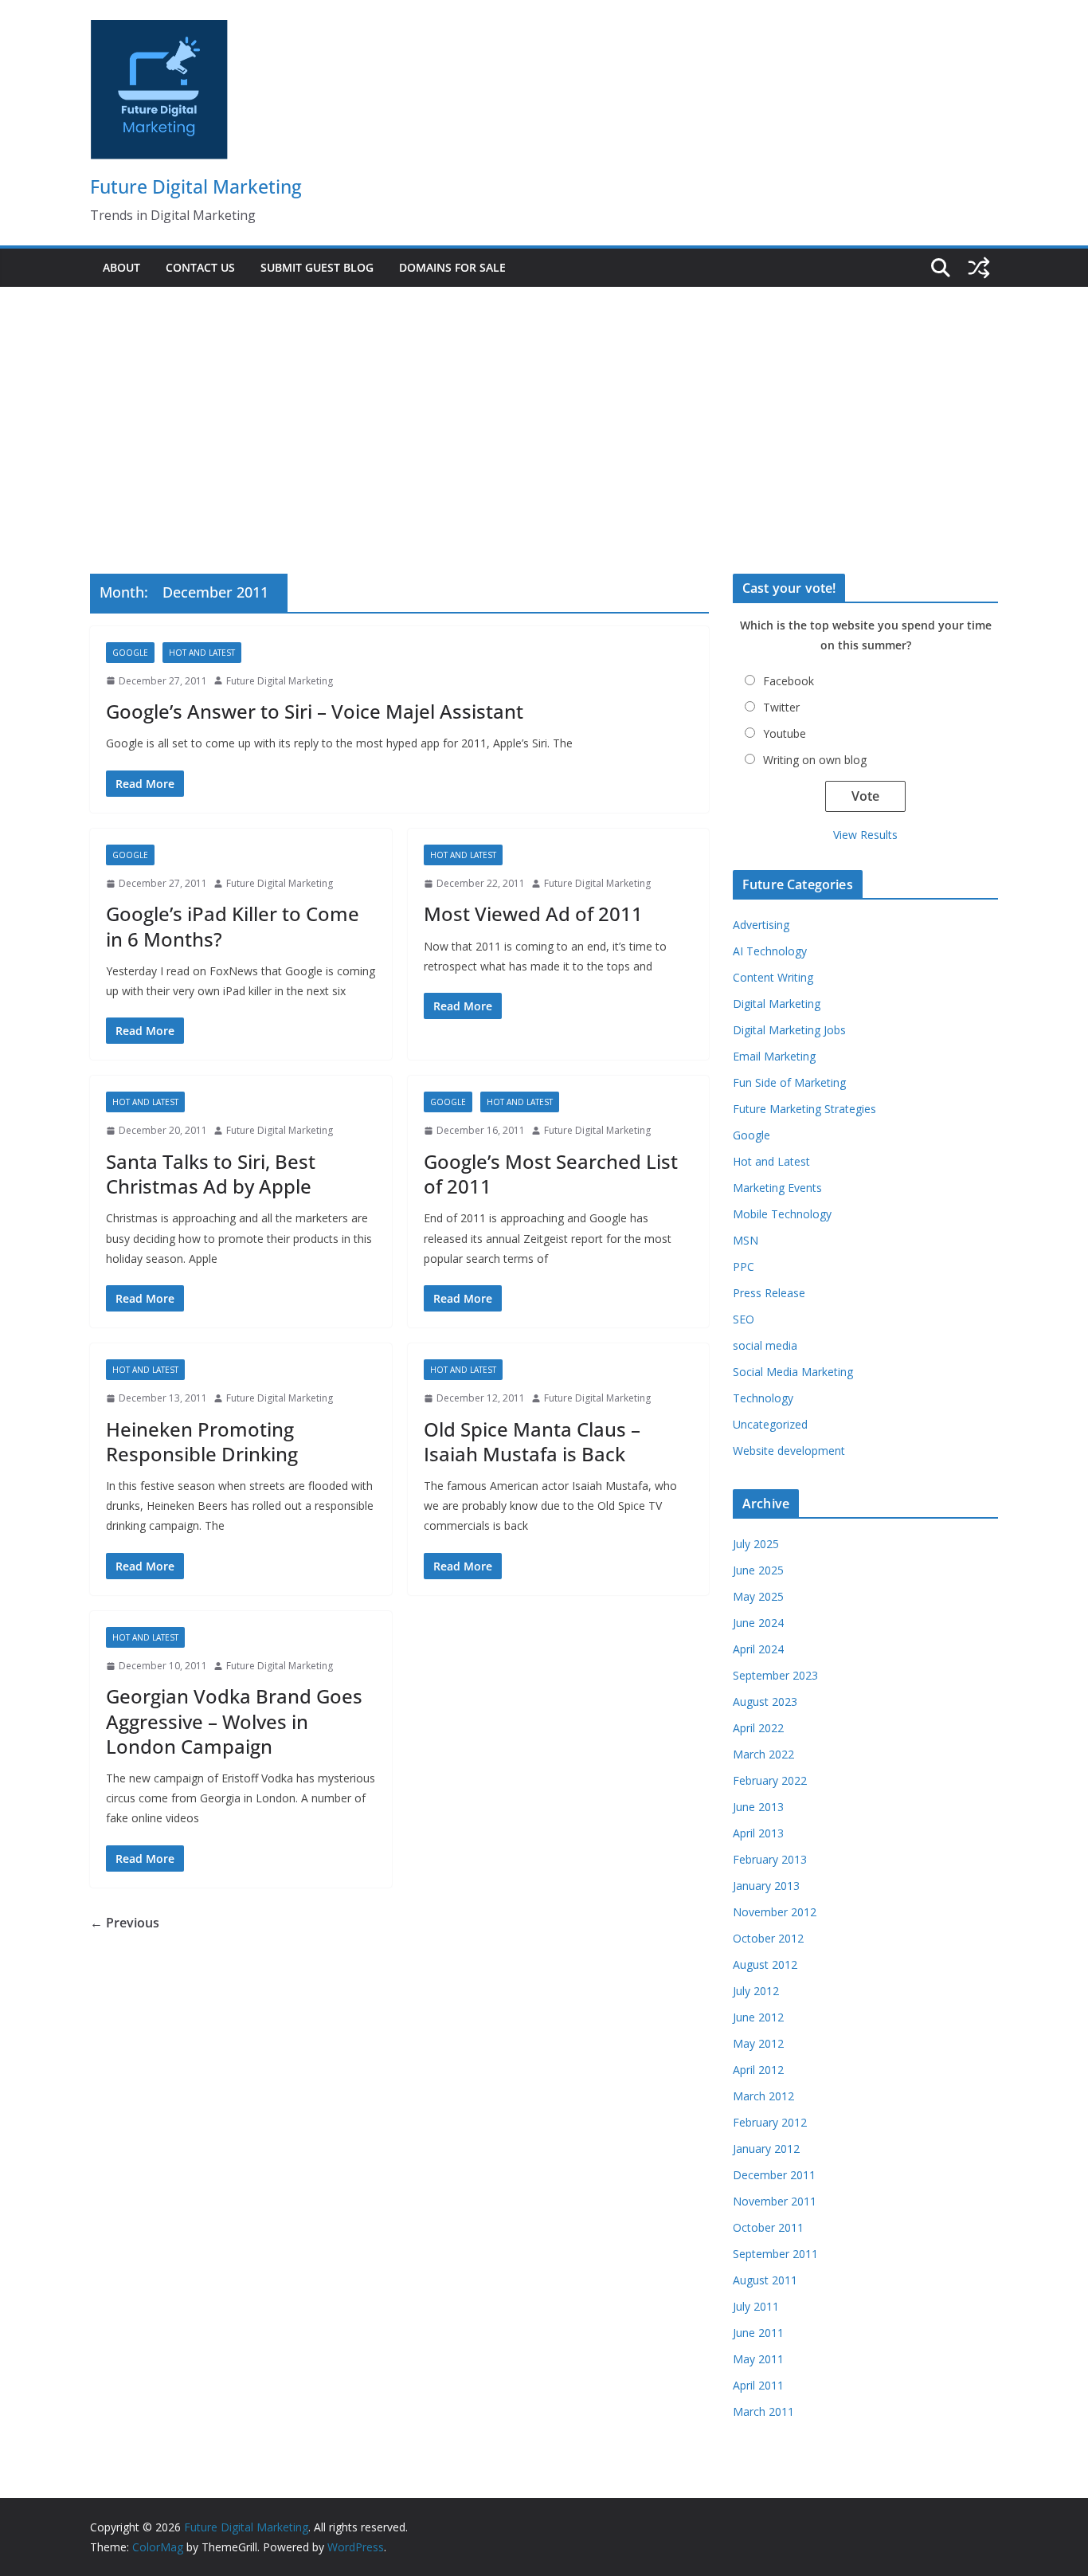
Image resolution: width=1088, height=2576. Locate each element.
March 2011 (763, 2411)
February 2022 (770, 1780)
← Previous (125, 1923)
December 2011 (774, 2175)
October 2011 (768, 2227)
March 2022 (763, 1754)
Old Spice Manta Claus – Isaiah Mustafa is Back (532, 1441)
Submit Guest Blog (317, 267)
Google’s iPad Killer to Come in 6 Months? (233, 926)
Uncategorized (770, 1424)
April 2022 (758, 1728)
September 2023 (775, 1675)
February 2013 (770, 1859)
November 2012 (775, 1912)
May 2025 (758, 1596)
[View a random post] (979, 268)
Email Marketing (774, 1056)
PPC (744, 1266)
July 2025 (756, 1544)
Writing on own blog (815, 760)
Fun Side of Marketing (789, 1082)
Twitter (781, 707)
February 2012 (770, 2122)
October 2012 (768, 1938)
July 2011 (756, 2306)
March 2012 (763, 2096)
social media (765, 1345)
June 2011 (758, 2333)
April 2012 (758, 2070)
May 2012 (758, 2043)
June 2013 (758, 1807)
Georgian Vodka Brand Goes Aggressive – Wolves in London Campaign (234, 1721)
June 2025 (758, 1570)
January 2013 (766, 1886)
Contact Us (200, 267)
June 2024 (758, 1623)
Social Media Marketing (793, 1372)
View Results (865, 835)
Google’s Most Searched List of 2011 (551, 1174)
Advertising (761, 925)
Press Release (769, 1293)
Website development (789, 1451)
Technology (763, 1398)
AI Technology (770, 951)
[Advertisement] (544, 406)
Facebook (789, 681)
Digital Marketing (777, 1004)
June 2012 (758, 2017)
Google (130, 653)
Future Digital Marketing (196, 186)
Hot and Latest (202, 653)
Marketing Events (777, 1188)
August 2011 (765, 2280)
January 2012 (766, 2149)
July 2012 (756, 1991)
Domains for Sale (452, 267)
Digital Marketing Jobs (789, 1030)
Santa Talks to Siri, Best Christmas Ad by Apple (211, 1174)
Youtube (785, 733)
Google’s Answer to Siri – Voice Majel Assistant (315, 711)
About (121, 267)
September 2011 (775, 2254)
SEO (744, 1319)
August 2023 (765, 1702)
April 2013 (758, 1833)
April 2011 (758, 2385)
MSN (746, 1240)
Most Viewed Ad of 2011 (533, 914)
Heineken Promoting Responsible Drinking (202, 1441)
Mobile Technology (782, 1214)
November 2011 (775, 2201)
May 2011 (758, 2359)
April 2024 (758, 1649)
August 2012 (765, 1964)
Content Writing (773, 977)
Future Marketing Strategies (804, 1109)
